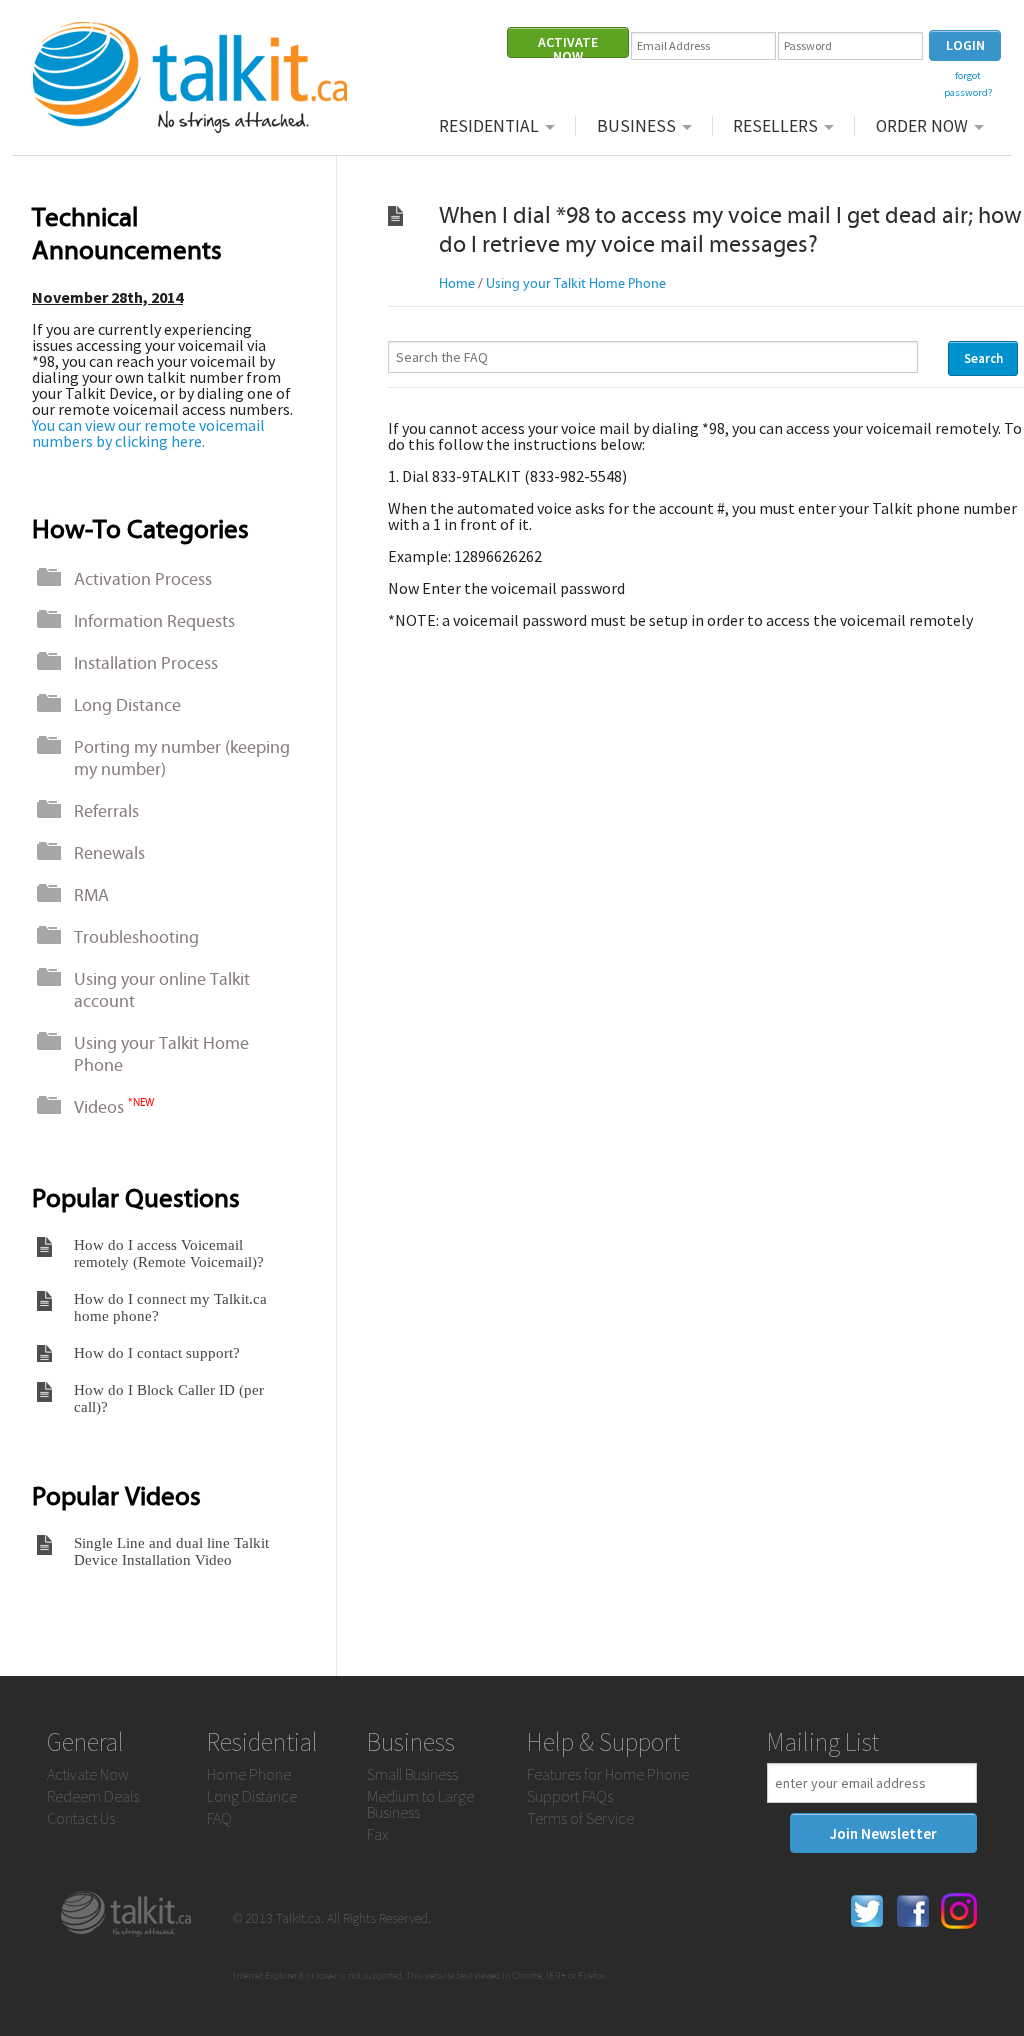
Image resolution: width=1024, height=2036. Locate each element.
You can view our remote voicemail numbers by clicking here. (148, 433)
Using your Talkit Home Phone (161, 1054)
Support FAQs (570, 1796)
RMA (91, 895)
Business (636, 125)
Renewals (109, 853)
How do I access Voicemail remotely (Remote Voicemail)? (169, 1253)
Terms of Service (580, 1818)
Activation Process (143, 579)
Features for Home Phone (608, 1774)
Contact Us (81, 1818)
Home (457, 283)
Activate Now (88, 1774)
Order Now (922, 125)
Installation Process (146, 663)
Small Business (412, 1774)
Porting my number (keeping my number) (182, 758)
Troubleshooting (136, 937)
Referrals (106, 811)
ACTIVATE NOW (568, 45)
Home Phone (249, 1774)
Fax (377, 1834)
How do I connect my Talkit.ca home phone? (170, 1307)
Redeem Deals (93, 1796)
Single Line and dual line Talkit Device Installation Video (171, 1551)
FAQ (219, 1818)
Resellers (775, 125)
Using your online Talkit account (162, 990)
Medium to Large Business (420, 1804)
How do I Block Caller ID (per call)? (169, 1398)
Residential (489, 125)
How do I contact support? (157, 1353)
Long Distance (127, 705)
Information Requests (154, 621)
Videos (114, 1107)
